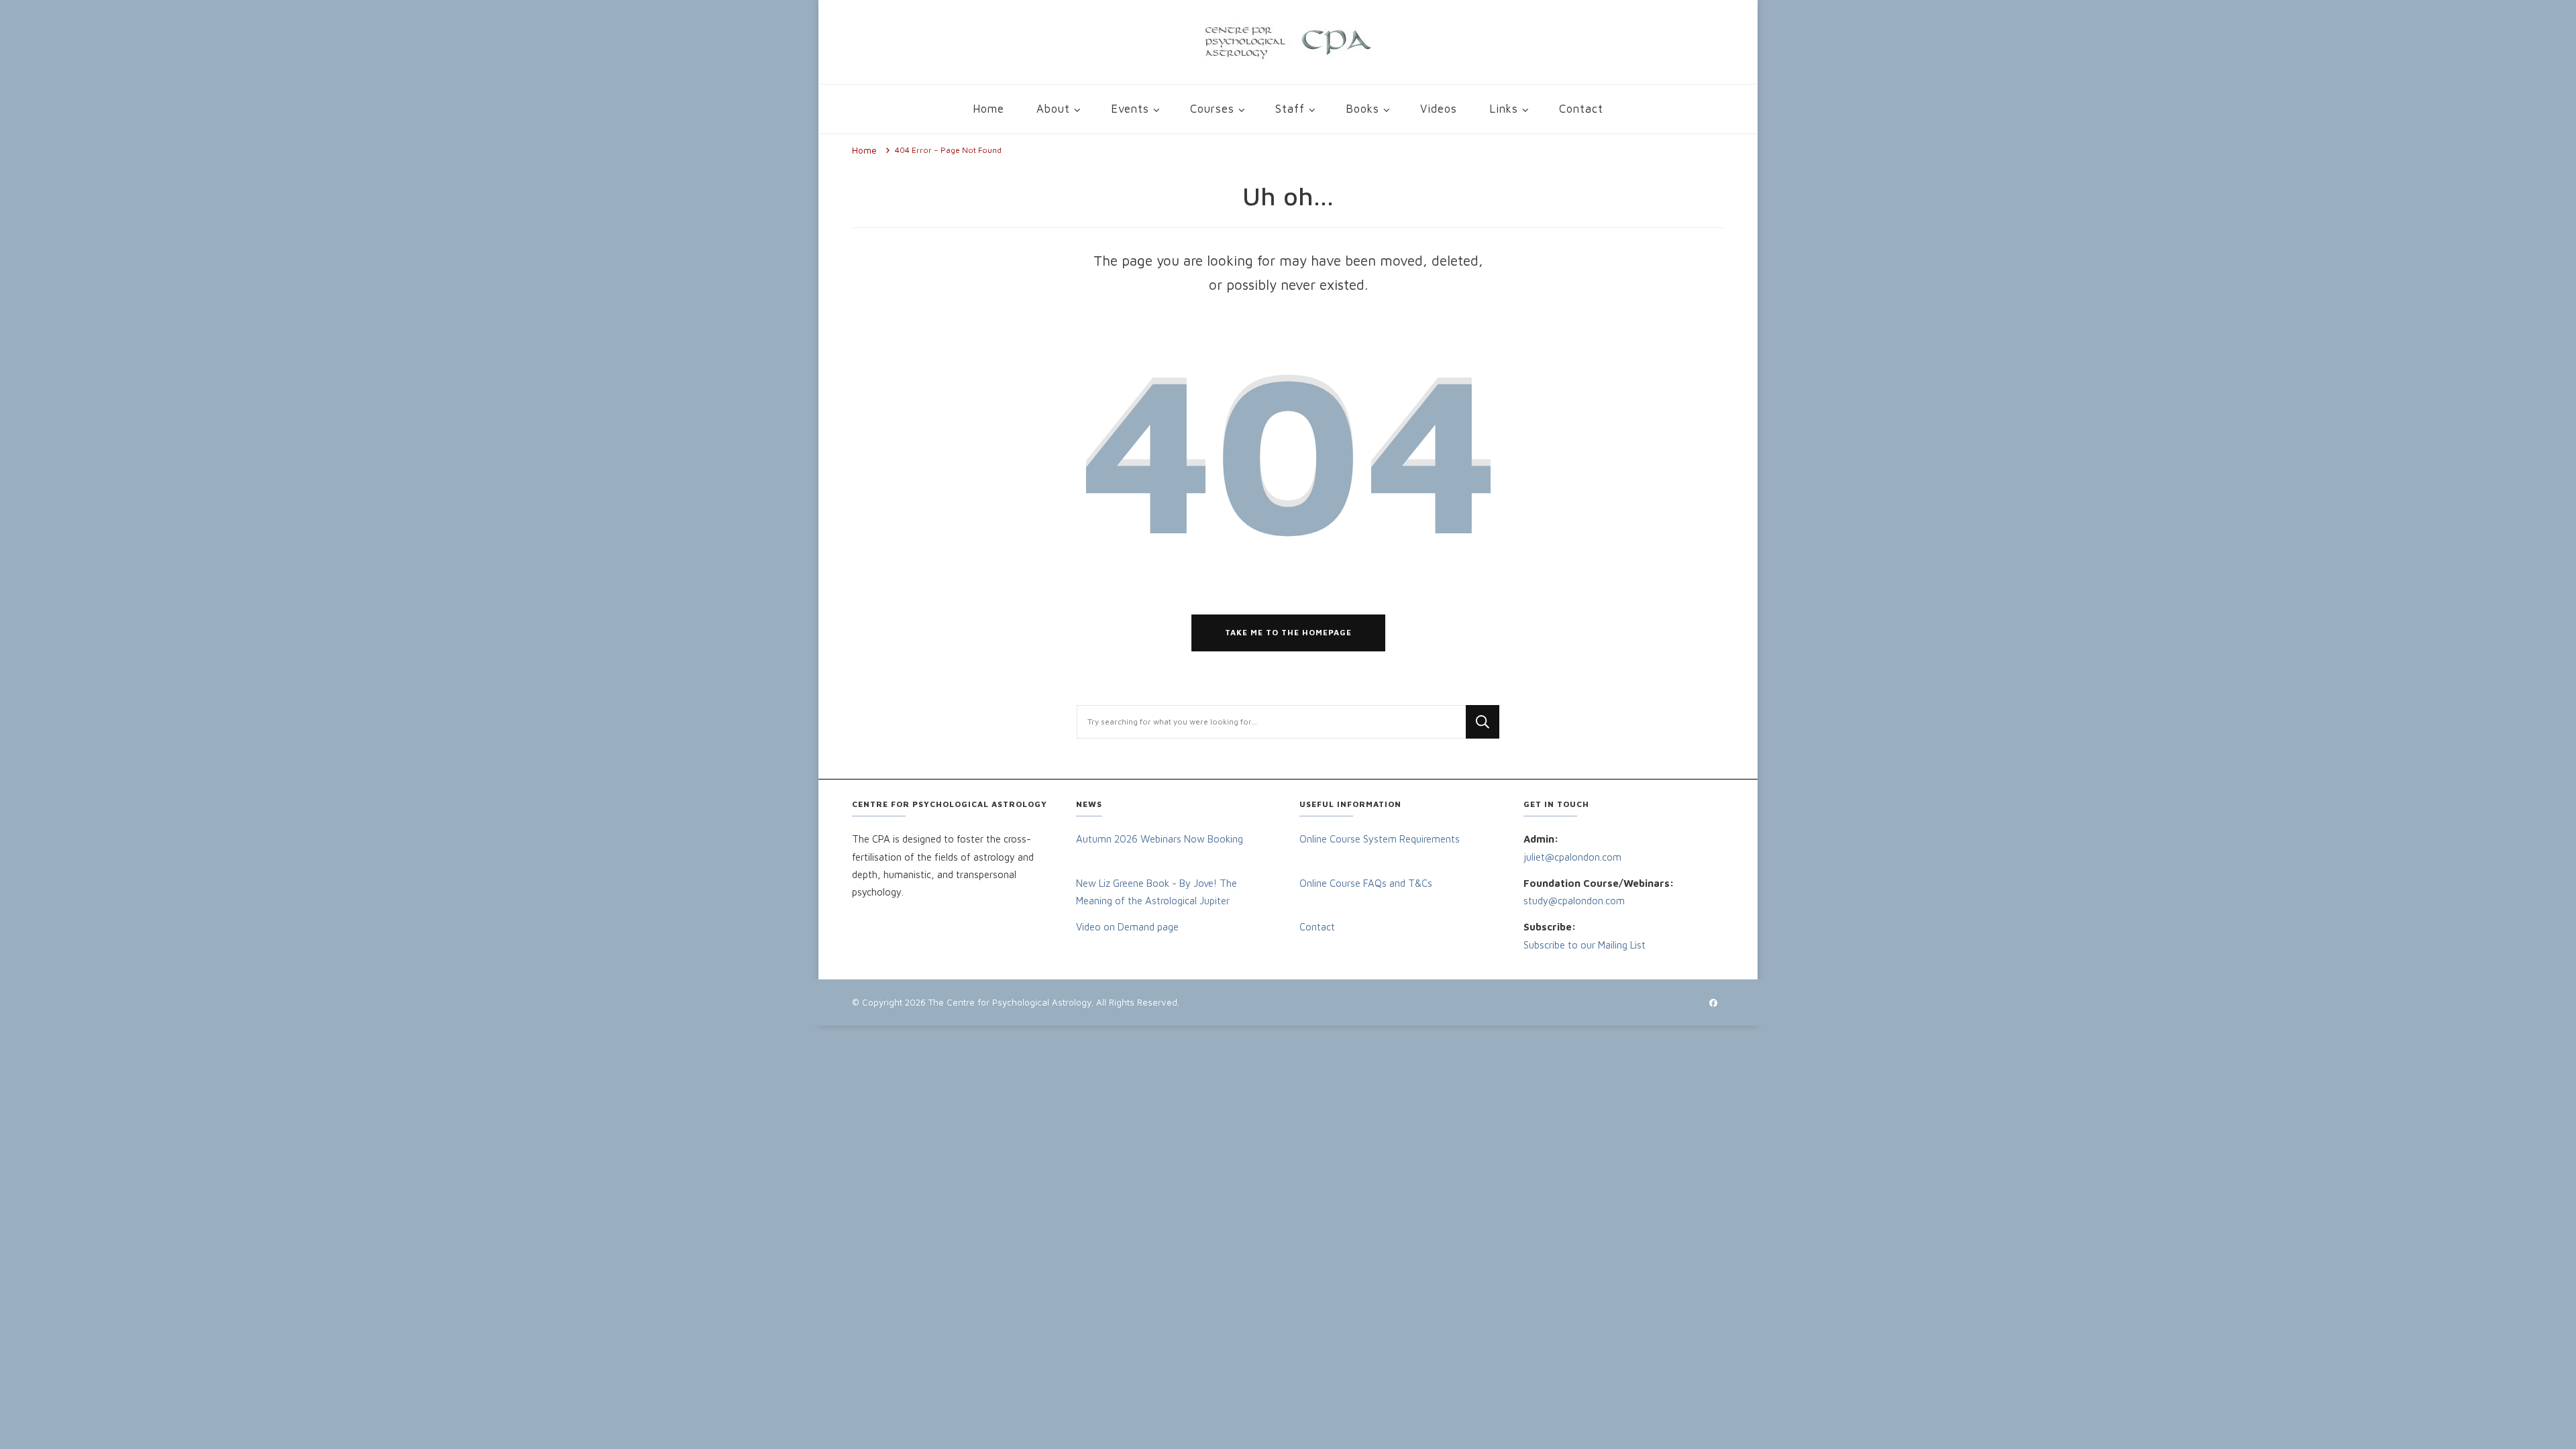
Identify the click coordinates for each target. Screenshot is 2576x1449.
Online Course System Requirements (1380, 839)
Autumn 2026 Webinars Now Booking (1160, 839)
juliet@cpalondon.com (1574, 857)
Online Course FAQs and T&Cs (1366, 883)
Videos (1439, 108)
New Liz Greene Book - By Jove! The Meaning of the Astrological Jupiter (1157, 892)
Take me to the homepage (1288, 632)
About (1053, 108)
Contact (1581, 108)
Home (988, 108)
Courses (1212, 108)
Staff (1290, 108)
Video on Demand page (1127, 927)
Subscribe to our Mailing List (1585, 945)
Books (1362, 108)
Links (1504, 108)
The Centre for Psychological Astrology (1010, 1002)
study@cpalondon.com (1574, 901)
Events (1130, 108)
